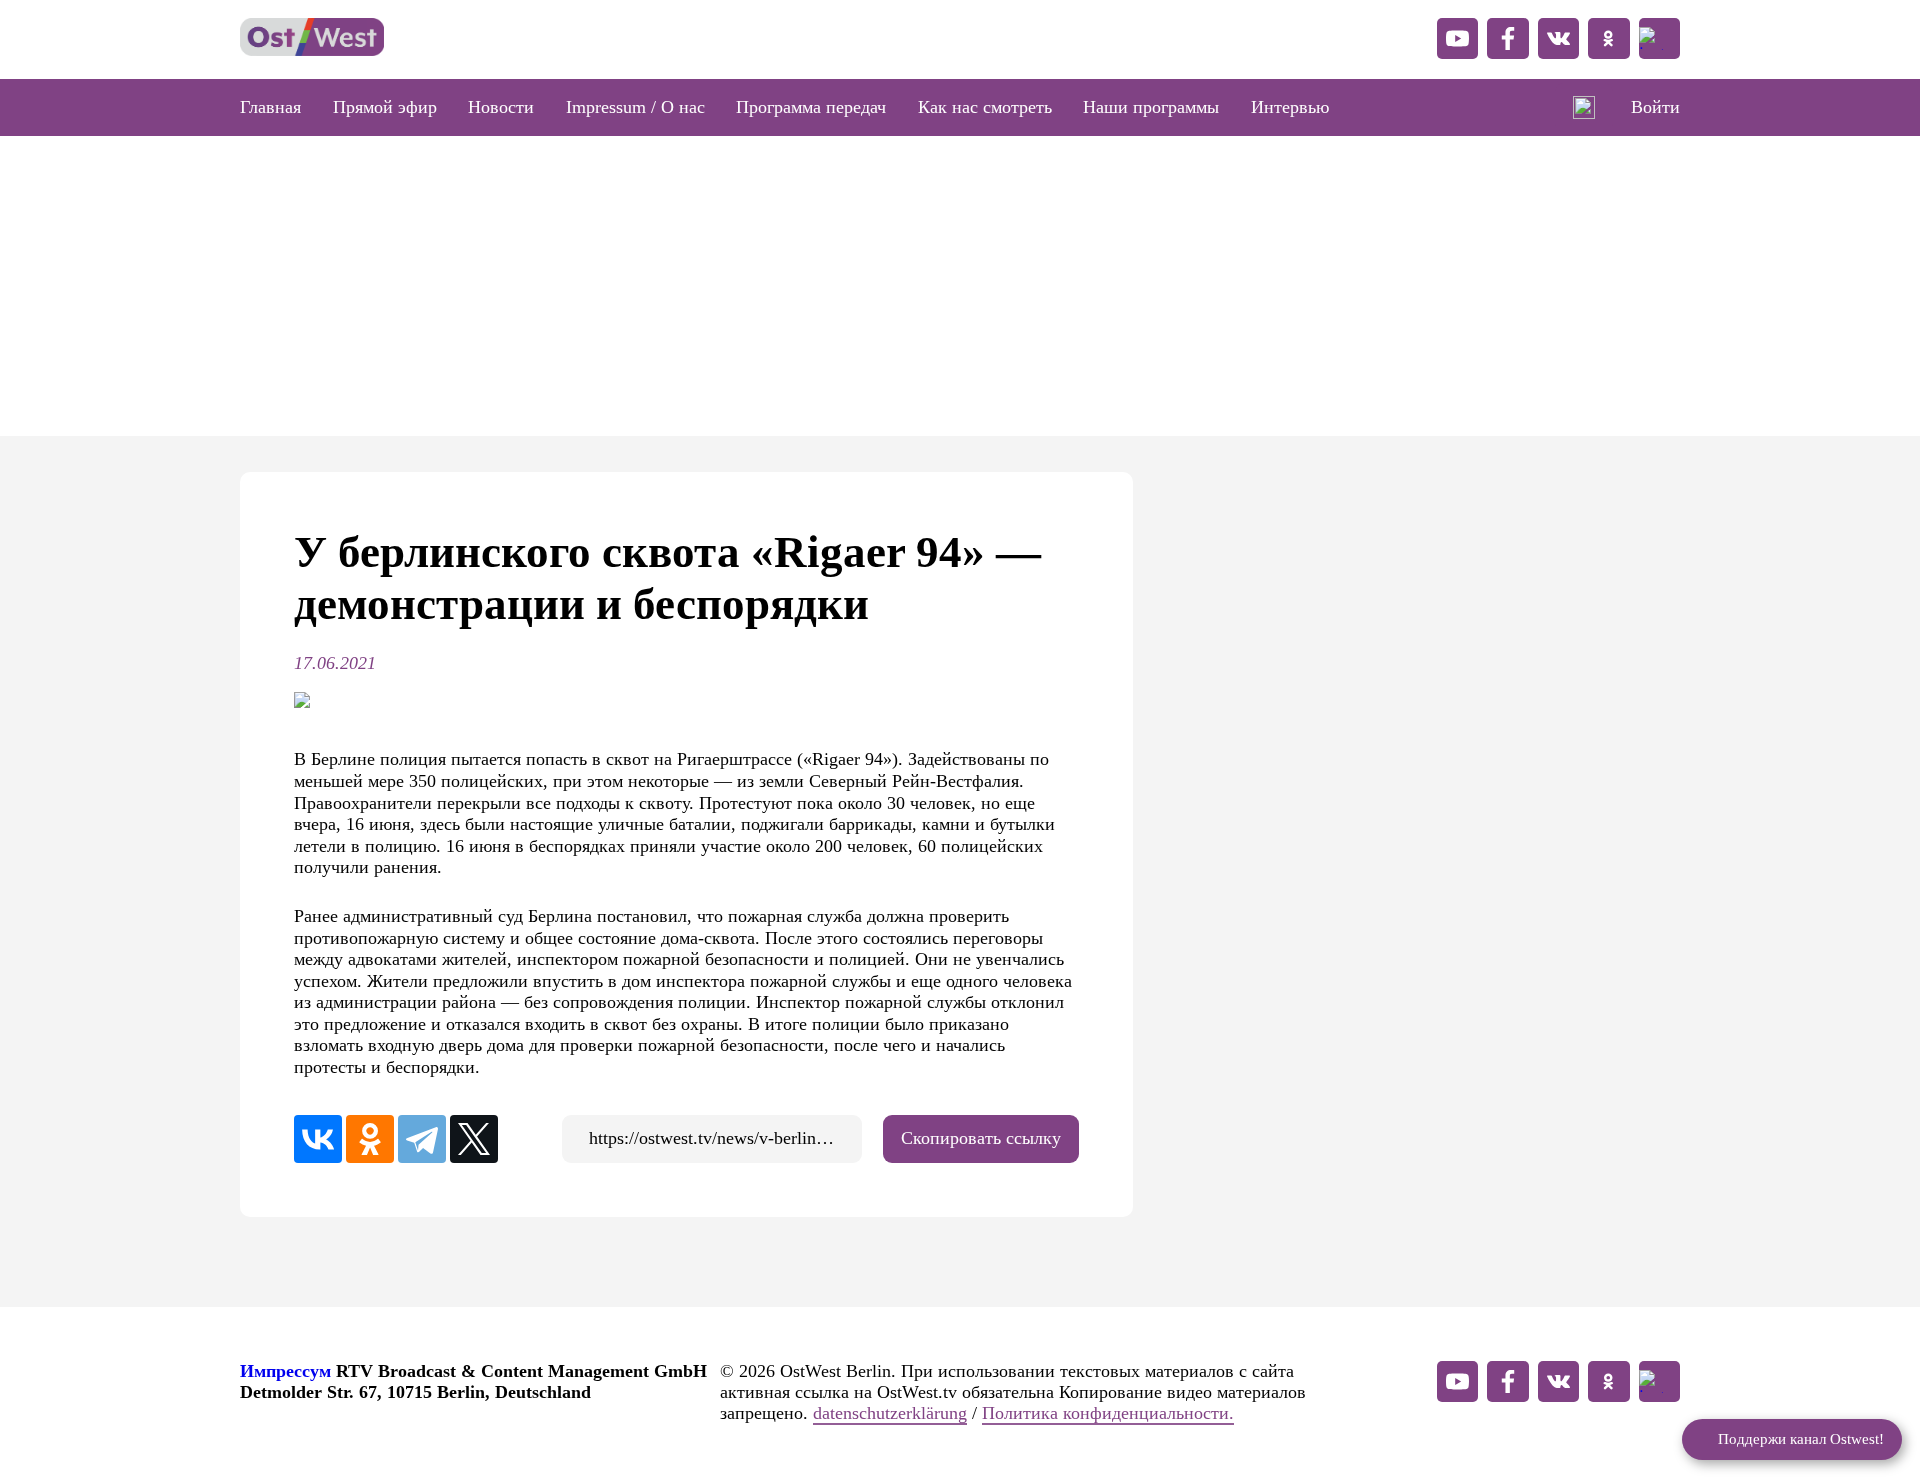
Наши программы (1151, 107)
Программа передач (811, 107)
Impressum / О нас (635, 107)
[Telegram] (422, 1139)
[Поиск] (1584, 108)
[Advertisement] (960, 286)
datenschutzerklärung (890, 1413)
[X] (474, 1139)
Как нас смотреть (985, 107)
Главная (270, 107)
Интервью (1290, 107)
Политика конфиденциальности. (1108, 1413)
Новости (501, 107)
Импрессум (285, 1371)
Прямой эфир (385, 107)
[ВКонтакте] (318, 1139)
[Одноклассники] (370, 1139)
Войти (1655, 107)
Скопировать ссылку (981, 1138)
